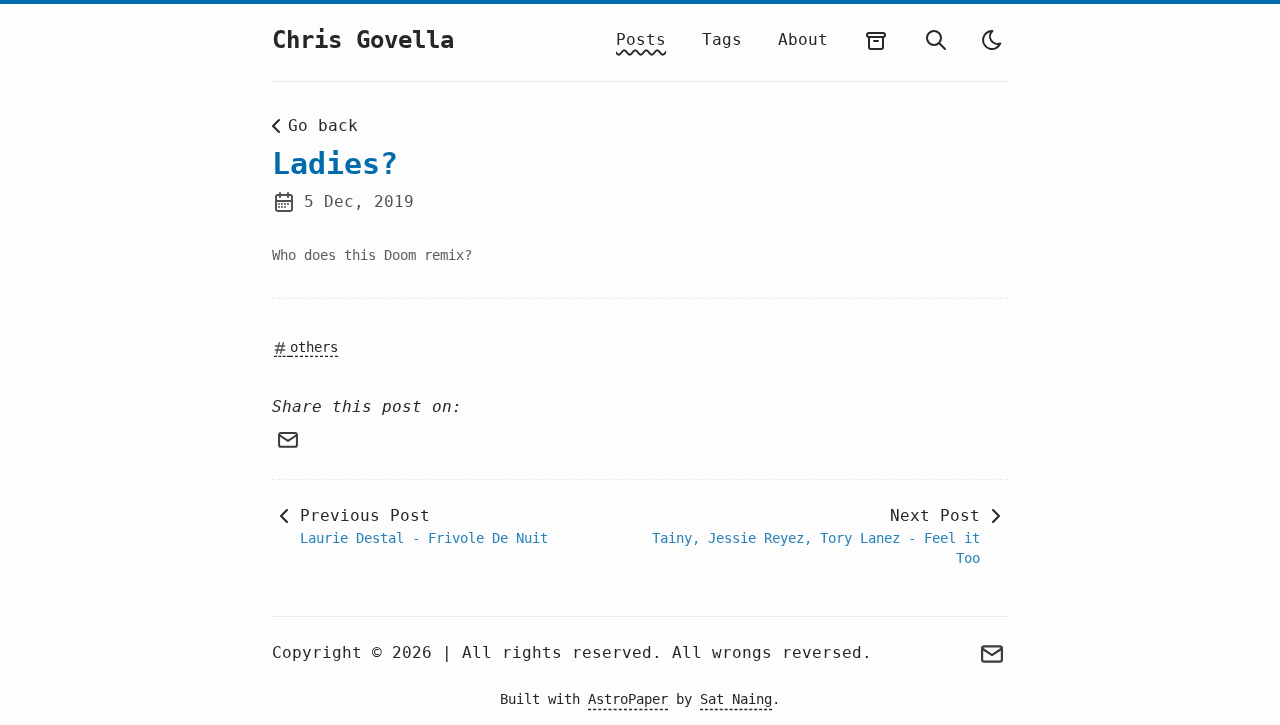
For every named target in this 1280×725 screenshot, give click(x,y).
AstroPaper (628, 699)
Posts (641, 39)
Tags (722, 39)
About (803, 39)
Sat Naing (736, 699)
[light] (992, 40)
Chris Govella (363, 40)
